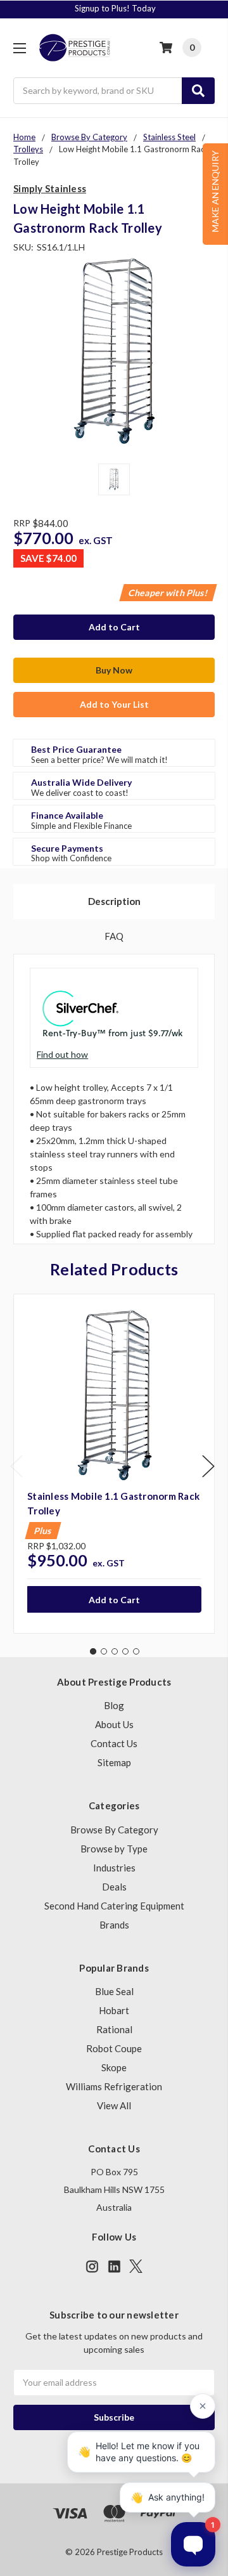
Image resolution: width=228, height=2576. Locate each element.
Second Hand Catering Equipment (114, 1906)
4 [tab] (125, 1651)
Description (114, 901)
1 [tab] (93, 1651)
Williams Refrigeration (114, 2086)
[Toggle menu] (19, 48)
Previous (16, 1466)
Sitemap (114, 1762)
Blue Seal (114, 1991)
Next (208, 1466)
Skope (114, 2067)
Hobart (114, 2010)
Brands (114, 1925)
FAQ (114, 936)
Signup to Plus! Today (115, 8)
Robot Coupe (114, 2048)
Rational (114, 2029)
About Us (114, 1724)
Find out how (62, 1054)
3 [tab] (115, 1651)
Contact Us (114, 1743)
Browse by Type (114, 1849)
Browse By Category (114, 1830)
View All (114, 2105)
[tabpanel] (114, 1464)
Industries (114, 1868)
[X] (136, 2266)
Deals (114, 1887)
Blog (114, 1705)
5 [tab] (136, 1651)
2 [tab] (104, 1651)
